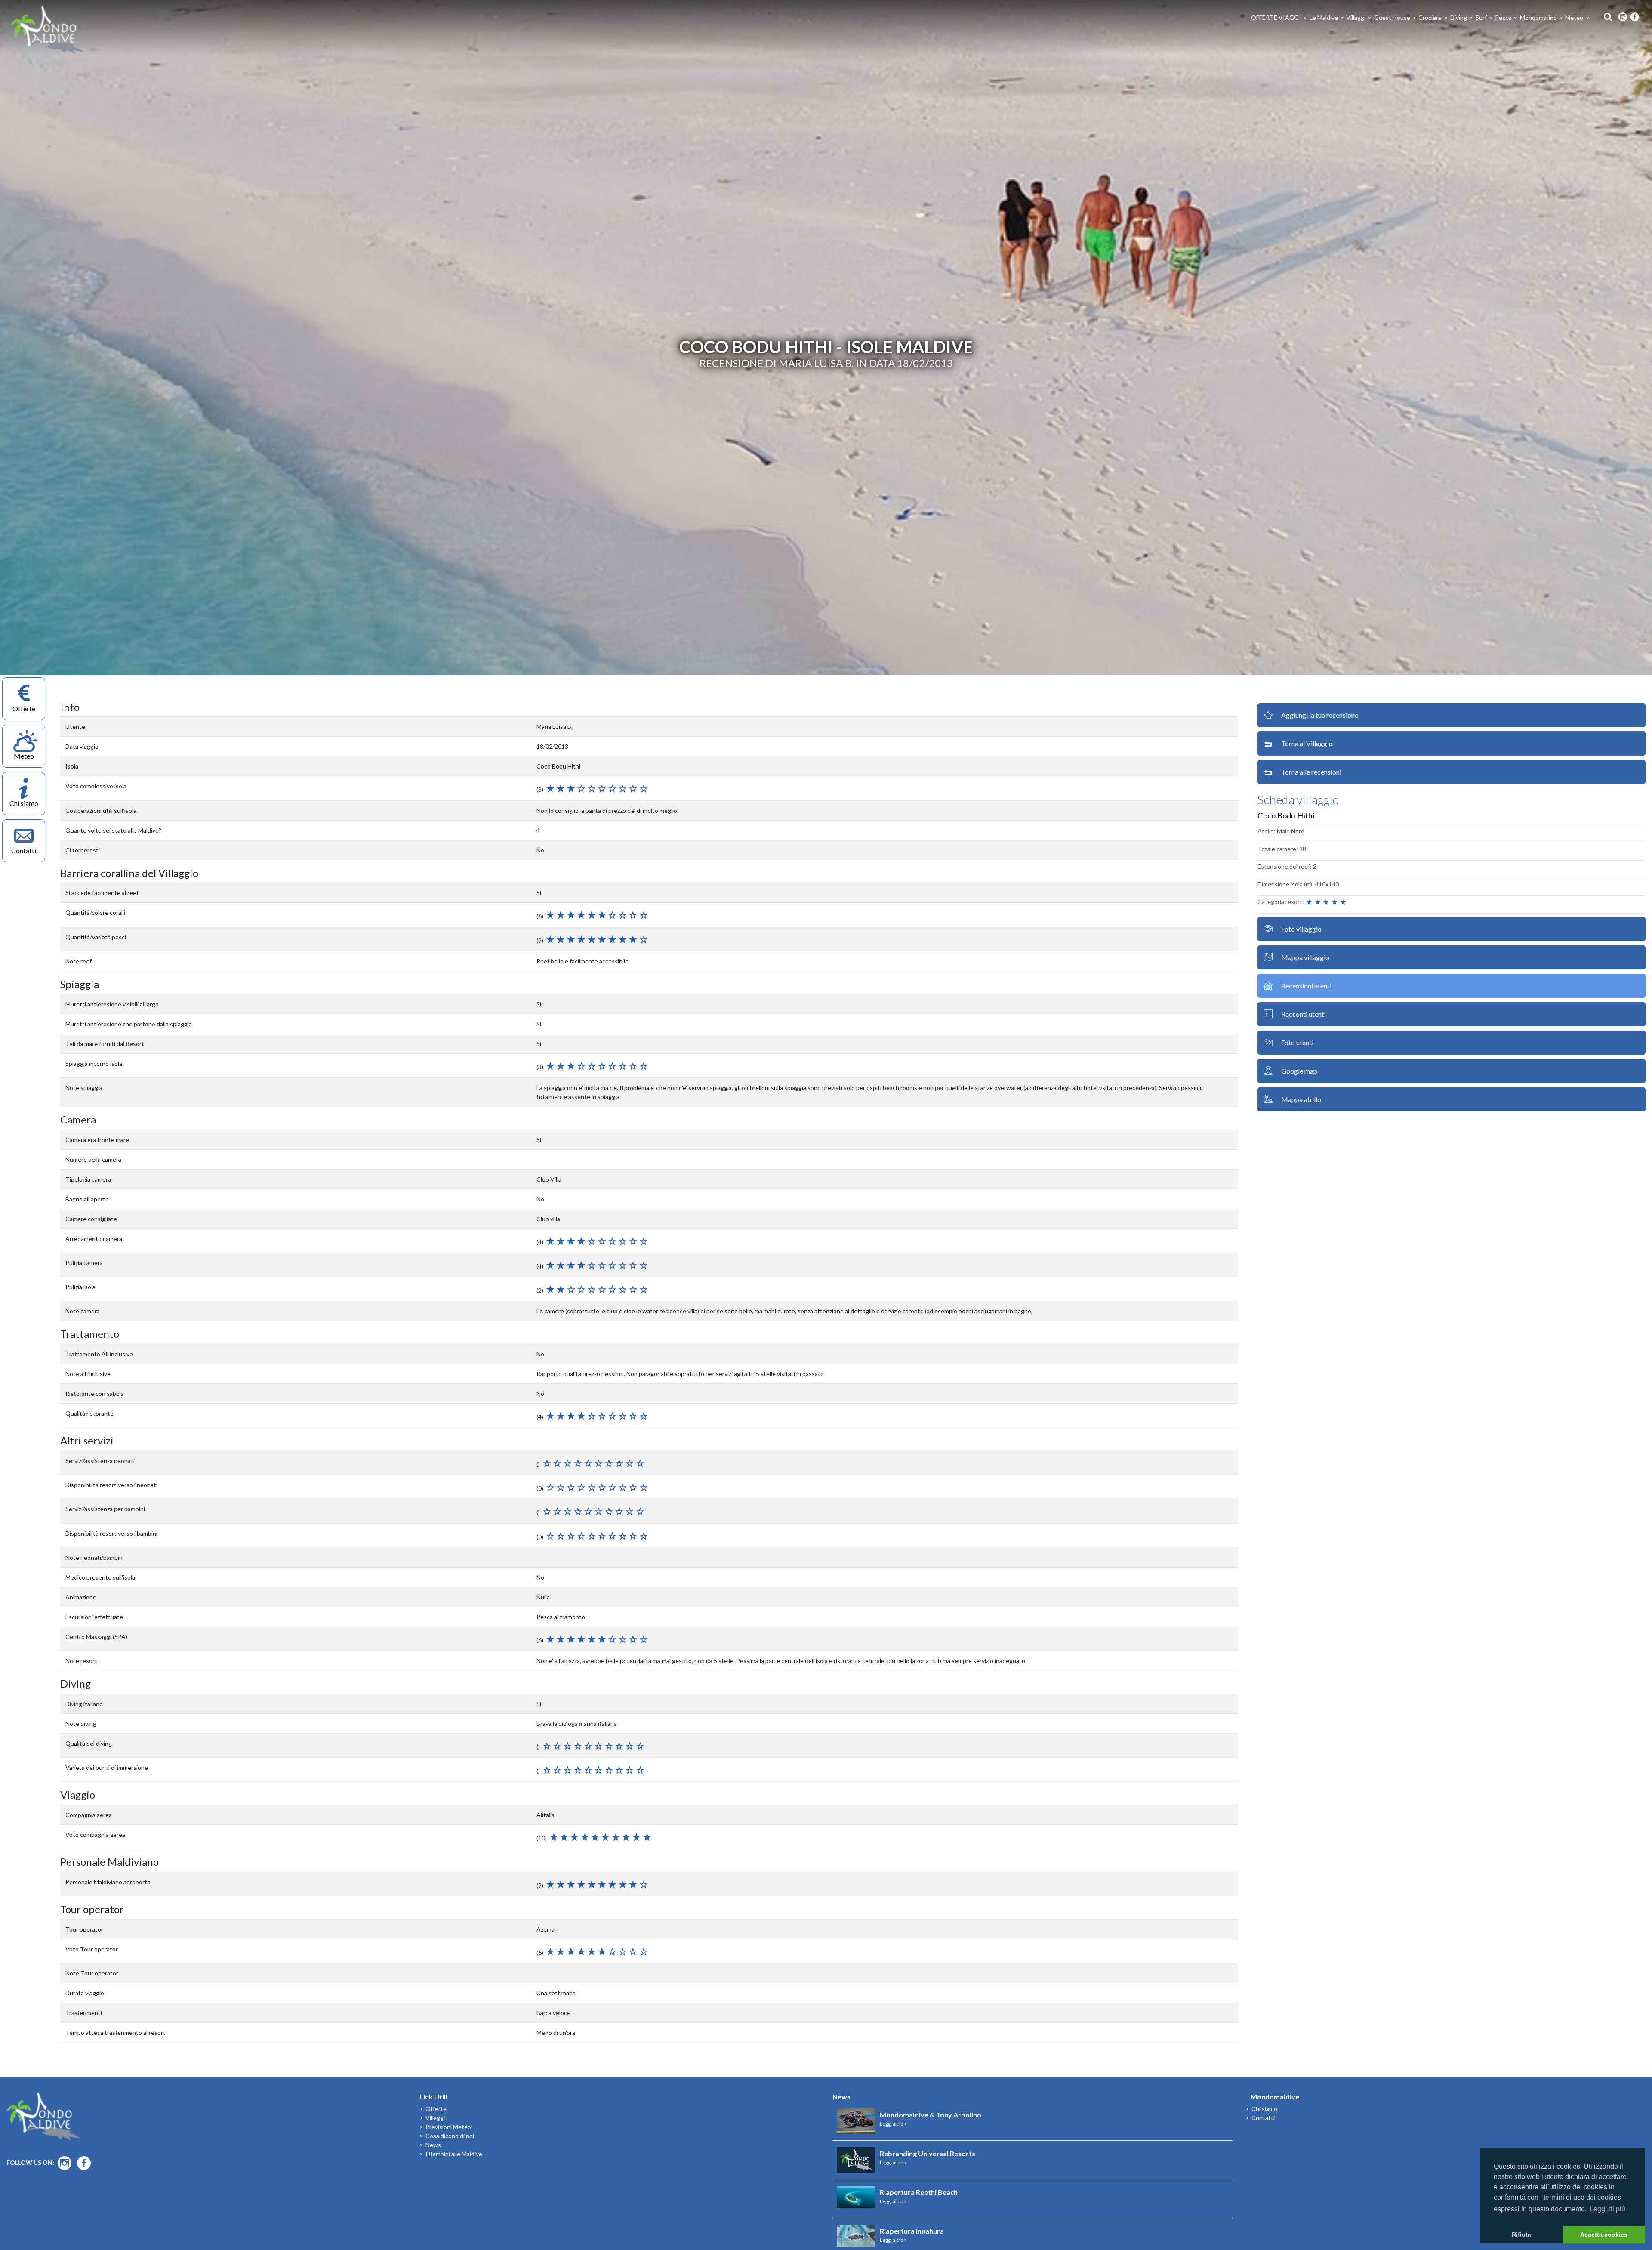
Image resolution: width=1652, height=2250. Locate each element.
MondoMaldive (47, 30)
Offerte (436, 2109)
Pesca (1503, 17)
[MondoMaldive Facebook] (1635, 17)
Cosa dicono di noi (450, 2136)
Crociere (1430, 17)
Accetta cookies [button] (1604, 2235)
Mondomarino (1538, 17)
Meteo (1574, 17)
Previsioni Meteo (448, 2127)
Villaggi (1356, 17)
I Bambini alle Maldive (454, 2154)
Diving (1459, 17)
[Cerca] (1606, 16)
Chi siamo (1264, 2109)
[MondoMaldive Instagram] (1623, 17)
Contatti (1263, 2118)
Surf (1481, 17)
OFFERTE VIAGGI (1276, 17)
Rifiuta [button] (1521, 2235)
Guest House (1392, 17)
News (433, 2145)
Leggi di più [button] (1607, 2209)
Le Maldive (1324, 17)
